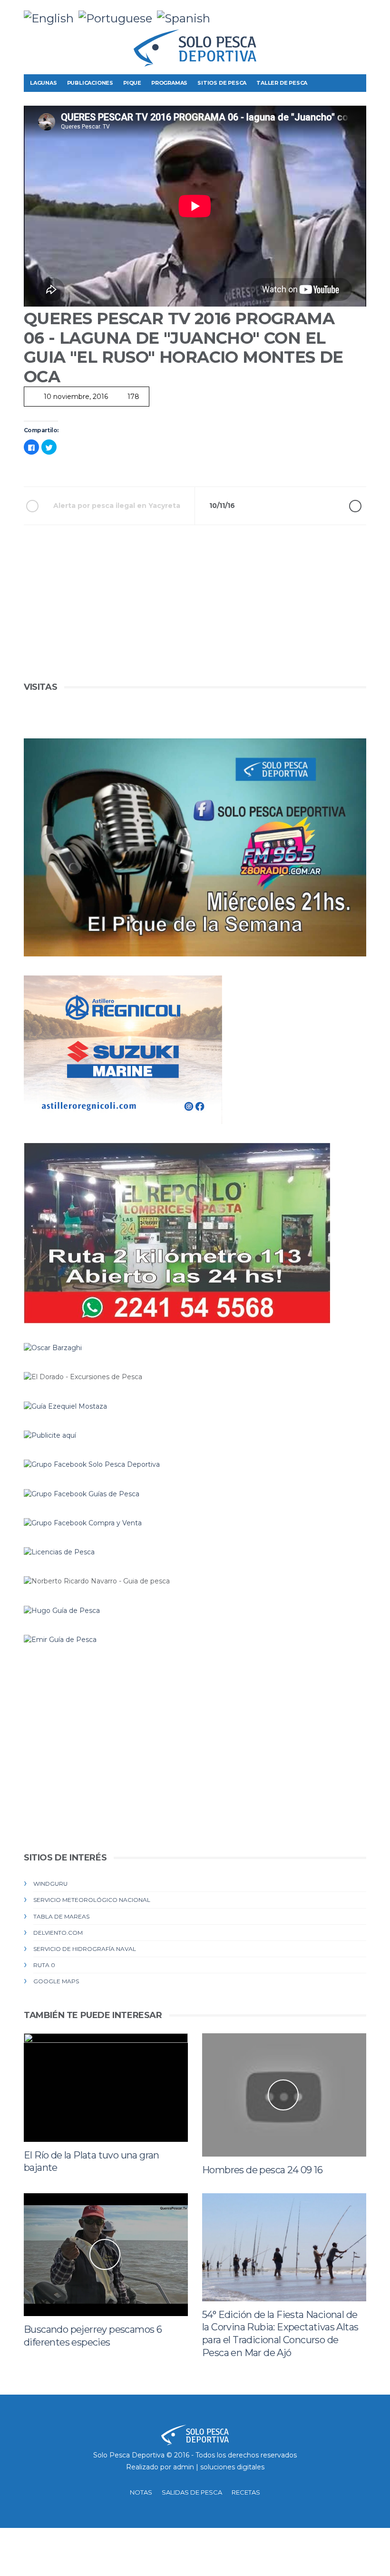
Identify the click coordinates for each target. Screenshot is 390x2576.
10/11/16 (222, 506)
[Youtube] (359, 14)
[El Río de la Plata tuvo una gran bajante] (106, 2087)
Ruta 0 (44, 1965)
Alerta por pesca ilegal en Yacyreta (117, 506)
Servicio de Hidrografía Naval (85, 1949)
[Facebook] (314, 14)
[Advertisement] (195, 613)
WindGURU (50, 1884)
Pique (132, 83)
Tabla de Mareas (61, 1916)
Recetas (246, 2492)
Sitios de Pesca (222, 83)
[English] (51, 17)
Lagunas (44, 83)
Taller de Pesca (282, 83)
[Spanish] (186, 17)
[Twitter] (329, 14)
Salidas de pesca (192, 2492)
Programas (169, 83)
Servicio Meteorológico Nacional (92, 1900)
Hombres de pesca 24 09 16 (262, 2170)
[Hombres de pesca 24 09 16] (284, 2095)
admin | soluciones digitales (219, 2467)
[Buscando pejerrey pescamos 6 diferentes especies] (106, 2255)
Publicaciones (90, 83)
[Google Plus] (344, 14)
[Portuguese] (118, 17)
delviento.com (58, 1933)
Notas (141, 2492)
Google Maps (56, 1981)
